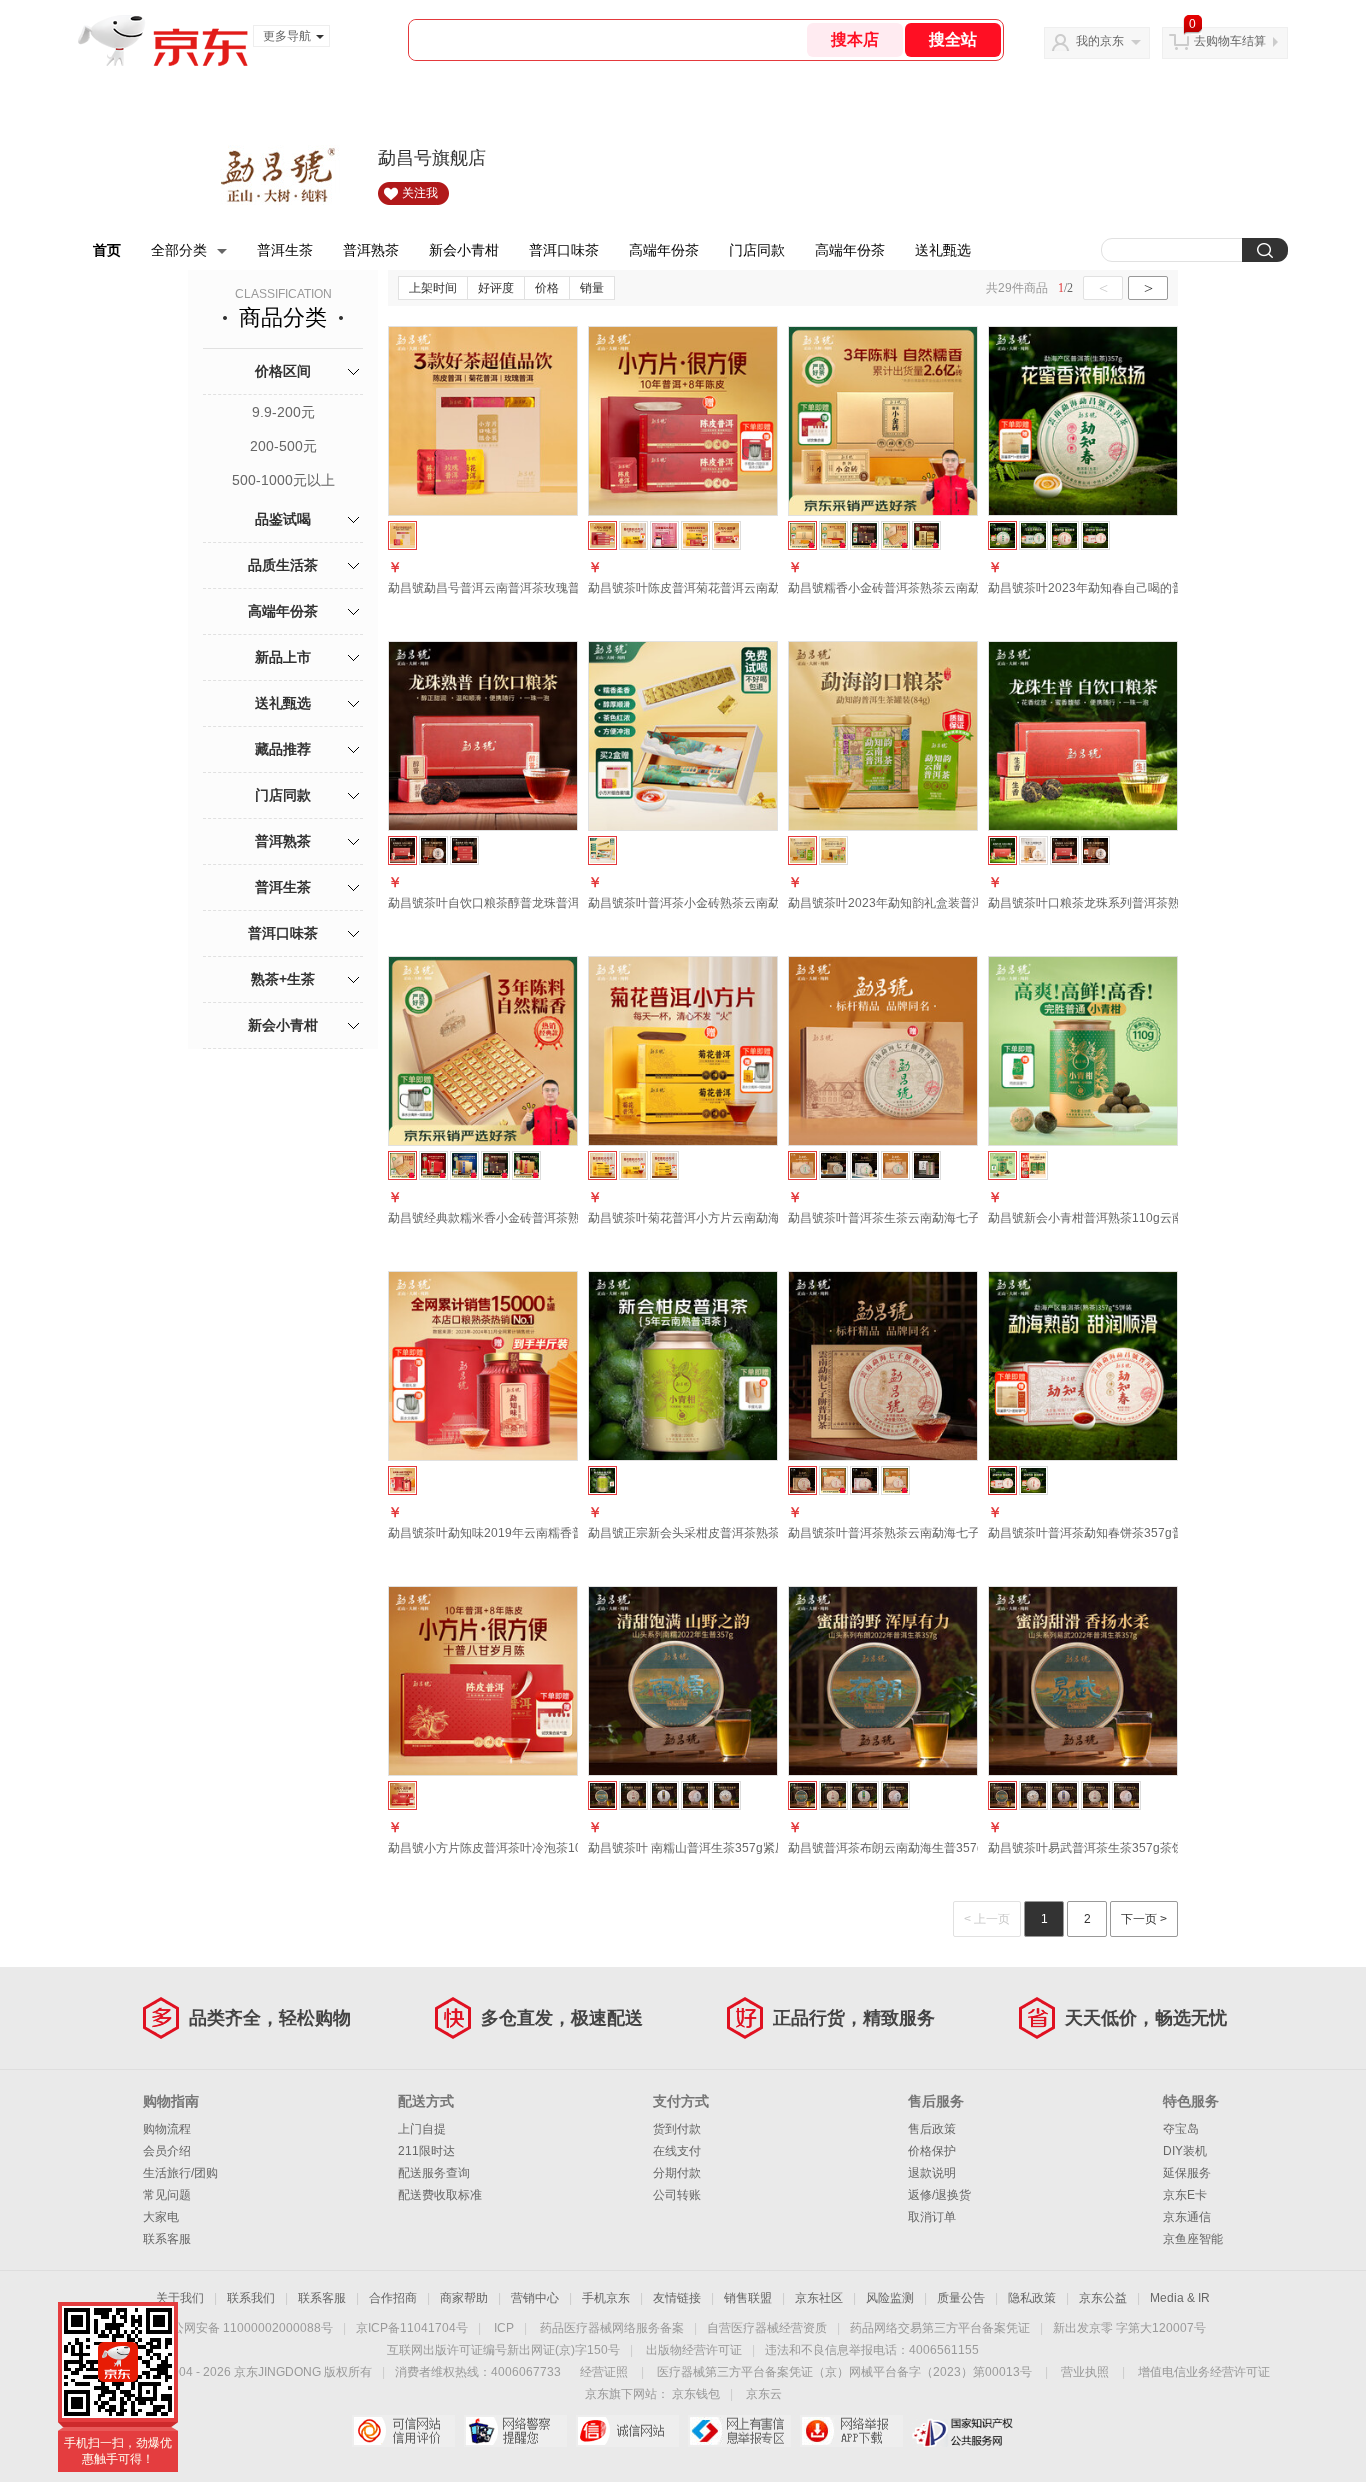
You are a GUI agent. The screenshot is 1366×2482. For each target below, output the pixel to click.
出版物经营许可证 (694, 2350)
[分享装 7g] (926, 1165)
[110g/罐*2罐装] (1033, 1165)
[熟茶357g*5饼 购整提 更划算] (1095, 535)
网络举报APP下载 (851, 2431)
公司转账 (677, 2195)
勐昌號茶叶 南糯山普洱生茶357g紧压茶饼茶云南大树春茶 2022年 (763, 1848)
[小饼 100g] (833, 1165)
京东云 (764, 2394)
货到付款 (677, 2129)
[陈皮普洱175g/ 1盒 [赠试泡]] (726, 535)
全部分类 (179, 250)
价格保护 (932, 2151)
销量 (592, 288)
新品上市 (283, 657)
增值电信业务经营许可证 (1204, 2372)
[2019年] (695, 1795)
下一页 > (1144, 1919)
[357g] (1033, 1480)
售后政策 (932, 2129)
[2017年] (664, 1795)
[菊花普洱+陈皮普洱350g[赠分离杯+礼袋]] (695, 535)
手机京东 (606, 2298)
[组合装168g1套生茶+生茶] (833, 850)
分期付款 (677, 2173)
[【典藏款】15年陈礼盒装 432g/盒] (864, 535)
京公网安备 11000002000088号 (246, 2328)
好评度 (496, 288)
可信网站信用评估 (403, 2431)
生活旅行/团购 (180, 2173)
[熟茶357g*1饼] (1064, 535)
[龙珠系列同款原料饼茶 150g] (433, 850)
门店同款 (757, 250)
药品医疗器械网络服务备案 (612, 2328)
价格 (547, 288)
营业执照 (1085, 2372)
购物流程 (167, 2129)
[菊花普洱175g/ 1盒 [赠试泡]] (633, 535)
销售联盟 (748, 2298)
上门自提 (422, 2129)
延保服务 (1187, 2173)
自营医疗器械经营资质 (767, 2328)
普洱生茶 (285, 250)
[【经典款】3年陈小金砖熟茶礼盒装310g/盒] (895, 535)
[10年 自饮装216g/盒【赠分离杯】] (833, 535)
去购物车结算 (1230, 41)
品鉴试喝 (283, 519)
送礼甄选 (943, 250)
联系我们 (251, 2298)
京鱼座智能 (1193, 2239)
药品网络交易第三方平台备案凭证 (940, 2328)
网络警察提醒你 (515, 2431)
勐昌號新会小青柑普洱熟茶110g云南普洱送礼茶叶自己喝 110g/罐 (1163, 1218)
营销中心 (535, 2298)
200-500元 (283, 446)
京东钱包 (696, 2394)
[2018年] (633, 1795)
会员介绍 (167, 2151)
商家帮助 (464, 2298)
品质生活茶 (283, 565)
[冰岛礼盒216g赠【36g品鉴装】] (464, 1165)
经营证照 (604, 2372)
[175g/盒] (633, 1165)
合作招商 (393, 2298)
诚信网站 (627, 2431)
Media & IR (1180, 2298)
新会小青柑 (464, 250)
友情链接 (677, 2298)
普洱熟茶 (371, 250)
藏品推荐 (283, 749)
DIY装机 (1185, 2151)
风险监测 (890, 2298)
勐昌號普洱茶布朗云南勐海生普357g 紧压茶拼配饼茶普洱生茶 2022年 (975, 1848)
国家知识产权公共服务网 (963, 2431)
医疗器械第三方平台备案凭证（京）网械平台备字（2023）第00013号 (844, 2372)
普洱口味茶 (564, 250)
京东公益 (1103, 2298)
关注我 (420, 193)
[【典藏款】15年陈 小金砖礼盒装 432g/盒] (495, 1165)
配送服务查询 (434, 2173)
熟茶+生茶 (283, 979)
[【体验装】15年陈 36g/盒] (926, 535)
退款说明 (932, 2173)
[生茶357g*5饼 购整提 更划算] (1033, 535)
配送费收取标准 (440, 2195)
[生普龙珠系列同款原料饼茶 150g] (1033, 850)
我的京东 (1100, 41)
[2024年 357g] (895, 1165)
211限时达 (426, 2151)
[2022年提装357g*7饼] (864, 1480)
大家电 (161, 2217)
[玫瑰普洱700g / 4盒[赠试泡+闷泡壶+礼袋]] (664, 535)
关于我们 (180, 2298)
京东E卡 (1185, 2195)
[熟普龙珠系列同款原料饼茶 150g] (1095, 850)
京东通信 (1187, 2217)
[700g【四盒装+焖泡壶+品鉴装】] (664, 1165)
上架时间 (433, 288)
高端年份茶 (664, 250)
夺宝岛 (1181, 2129)
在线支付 (677, 2151)
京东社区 (819, 2298)
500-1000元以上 (283, 480)
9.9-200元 (283, 412)
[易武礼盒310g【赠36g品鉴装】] (433, 1165)
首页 (107, 250)
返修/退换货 (939, 2195)
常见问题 (167, 2195)
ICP (504, 2328)
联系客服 (167, 2239)
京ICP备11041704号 (412, 2328)
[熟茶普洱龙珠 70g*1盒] (1064, 850)
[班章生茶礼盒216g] (526, 1165)
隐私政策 (1032, 2298)
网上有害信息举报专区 (739, 2431)
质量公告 (961, 2298)
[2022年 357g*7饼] (864, 1165)
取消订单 (932, 2217)
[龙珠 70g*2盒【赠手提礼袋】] (464, 850)
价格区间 (283, 371)
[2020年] (726, 1795)
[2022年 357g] (895, 1480)
